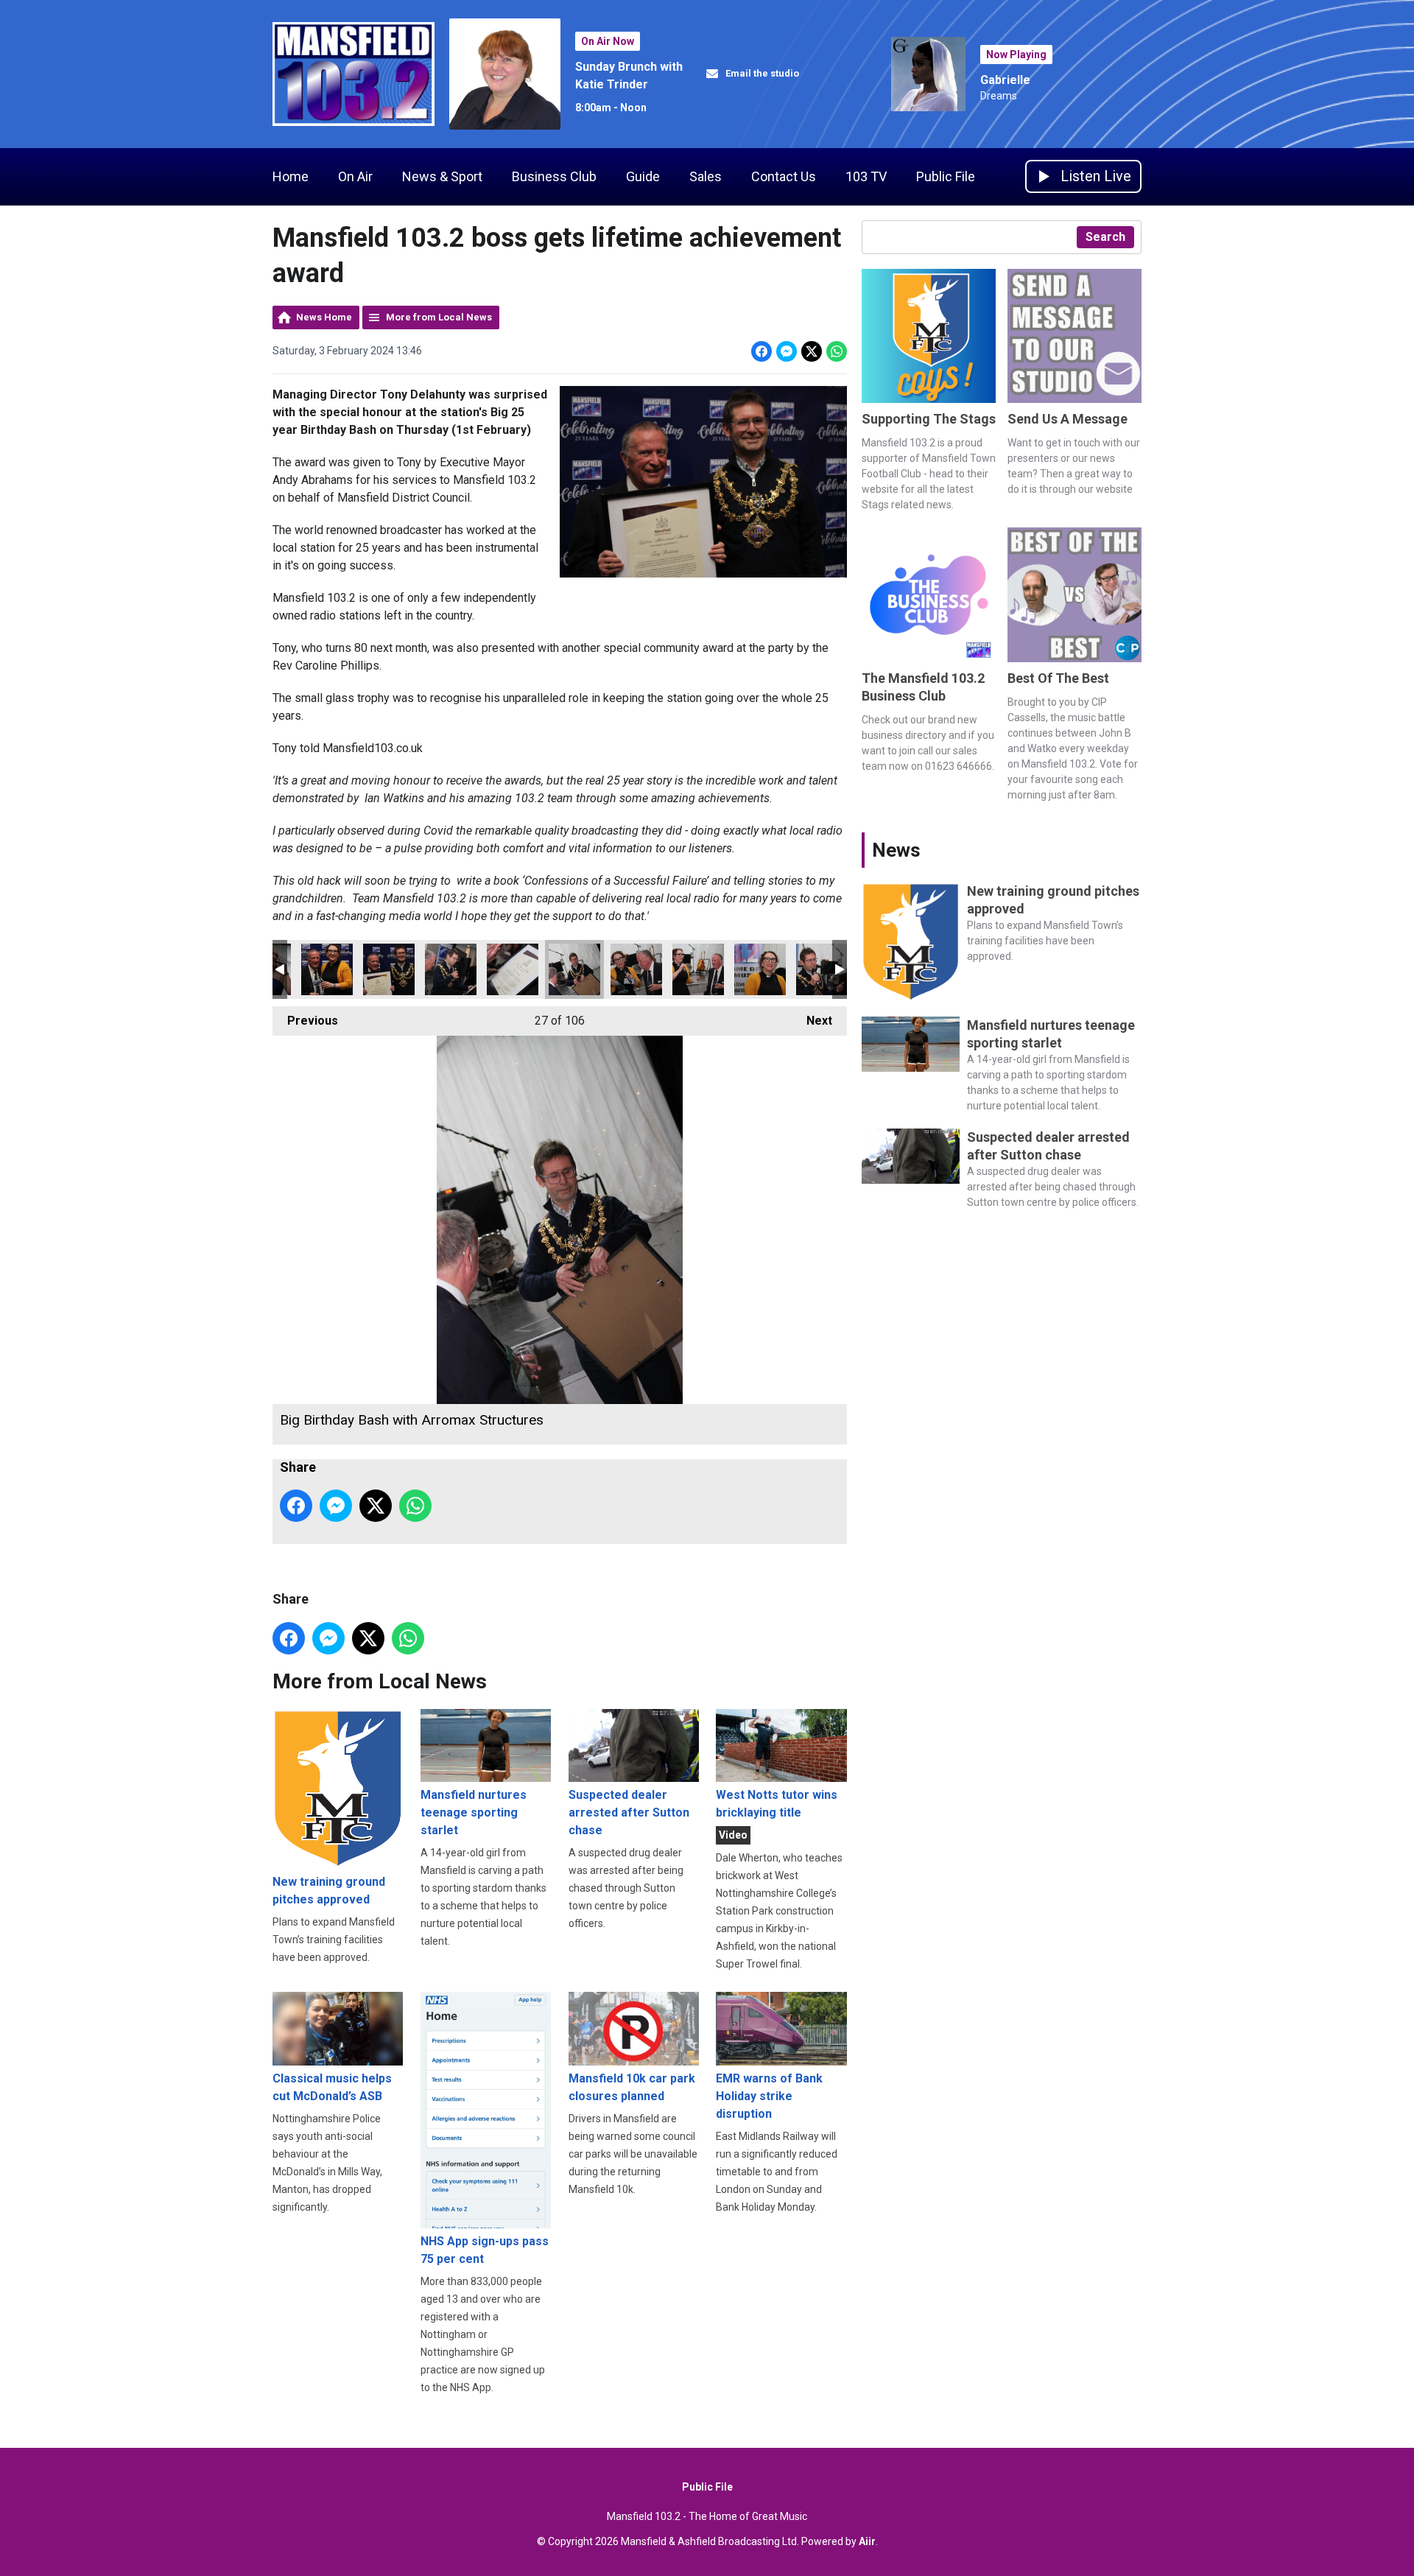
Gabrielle (1005, 80)
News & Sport (442, 176)
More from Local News (439, 317)
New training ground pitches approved (329, 1891)
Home (291, 176)
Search (1105, 237)
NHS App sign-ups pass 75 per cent (485, 2250)
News (896, 850)
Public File (946, 176)
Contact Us (784, 176)
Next (812, 1021)
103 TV (866, 176)
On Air (355, 176)
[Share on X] (812, 351)
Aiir (867, 2541)
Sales (706, 176)
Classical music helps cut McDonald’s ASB (332, 2087)
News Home (324, 317)
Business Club (554, 176)
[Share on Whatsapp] (837, 351)
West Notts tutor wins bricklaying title (777, 1804)
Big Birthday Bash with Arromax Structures (327, 969)
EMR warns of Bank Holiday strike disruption (769, 2096)
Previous (305, 1021)
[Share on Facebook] (761, 351)
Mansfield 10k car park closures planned (632, 2087)
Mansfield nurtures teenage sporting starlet (474, 1812)
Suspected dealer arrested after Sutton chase (629, 1812)
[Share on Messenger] (787, 351)
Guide (643, 176)
